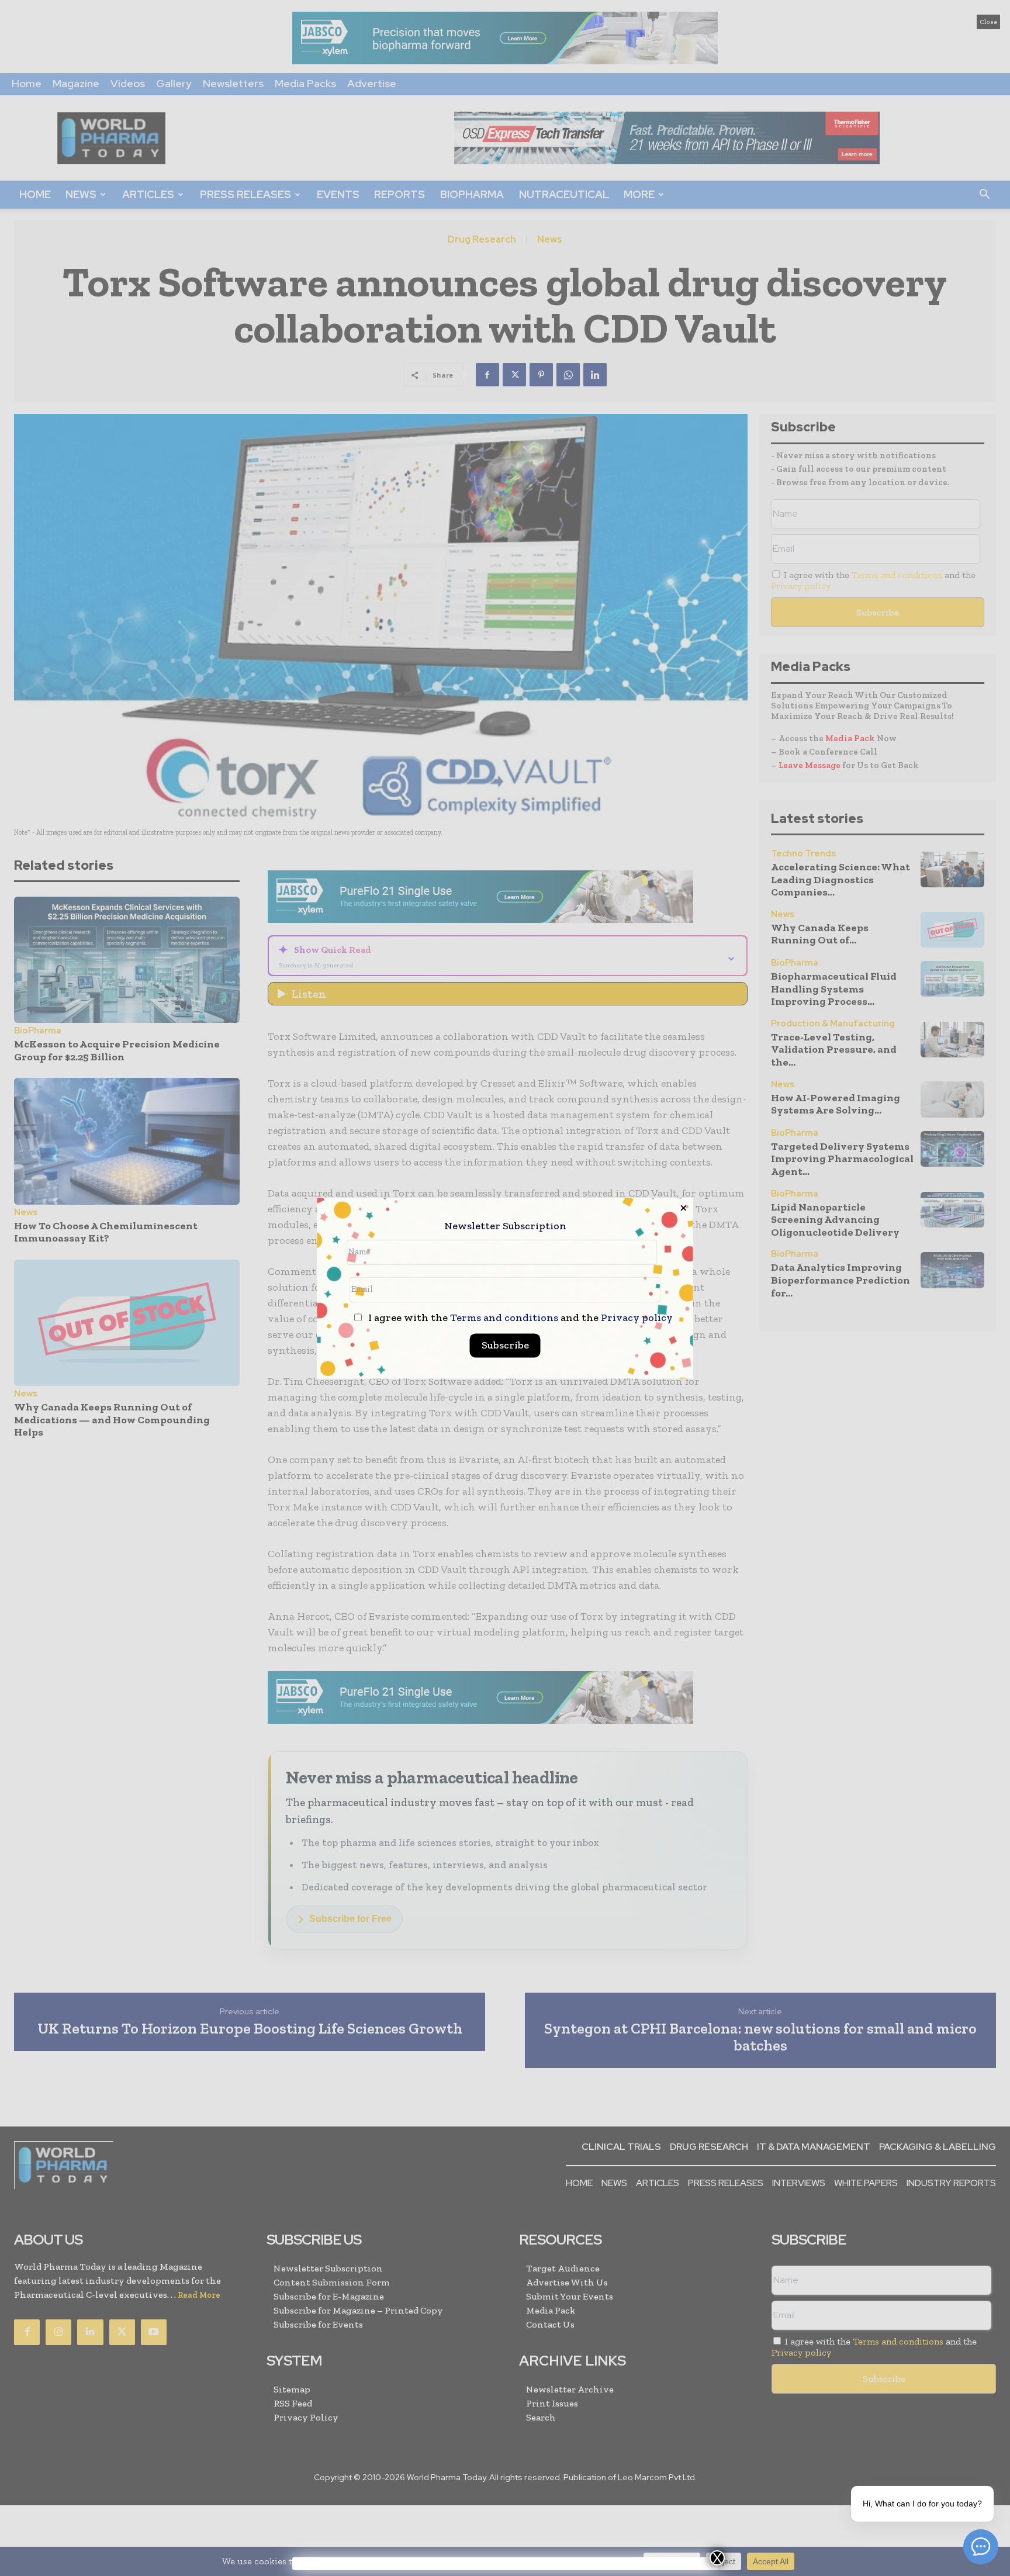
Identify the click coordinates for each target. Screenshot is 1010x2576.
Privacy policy (637, 1318)
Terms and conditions (504, 1318)
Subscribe (505, 1345)
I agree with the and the (519, 1318)
